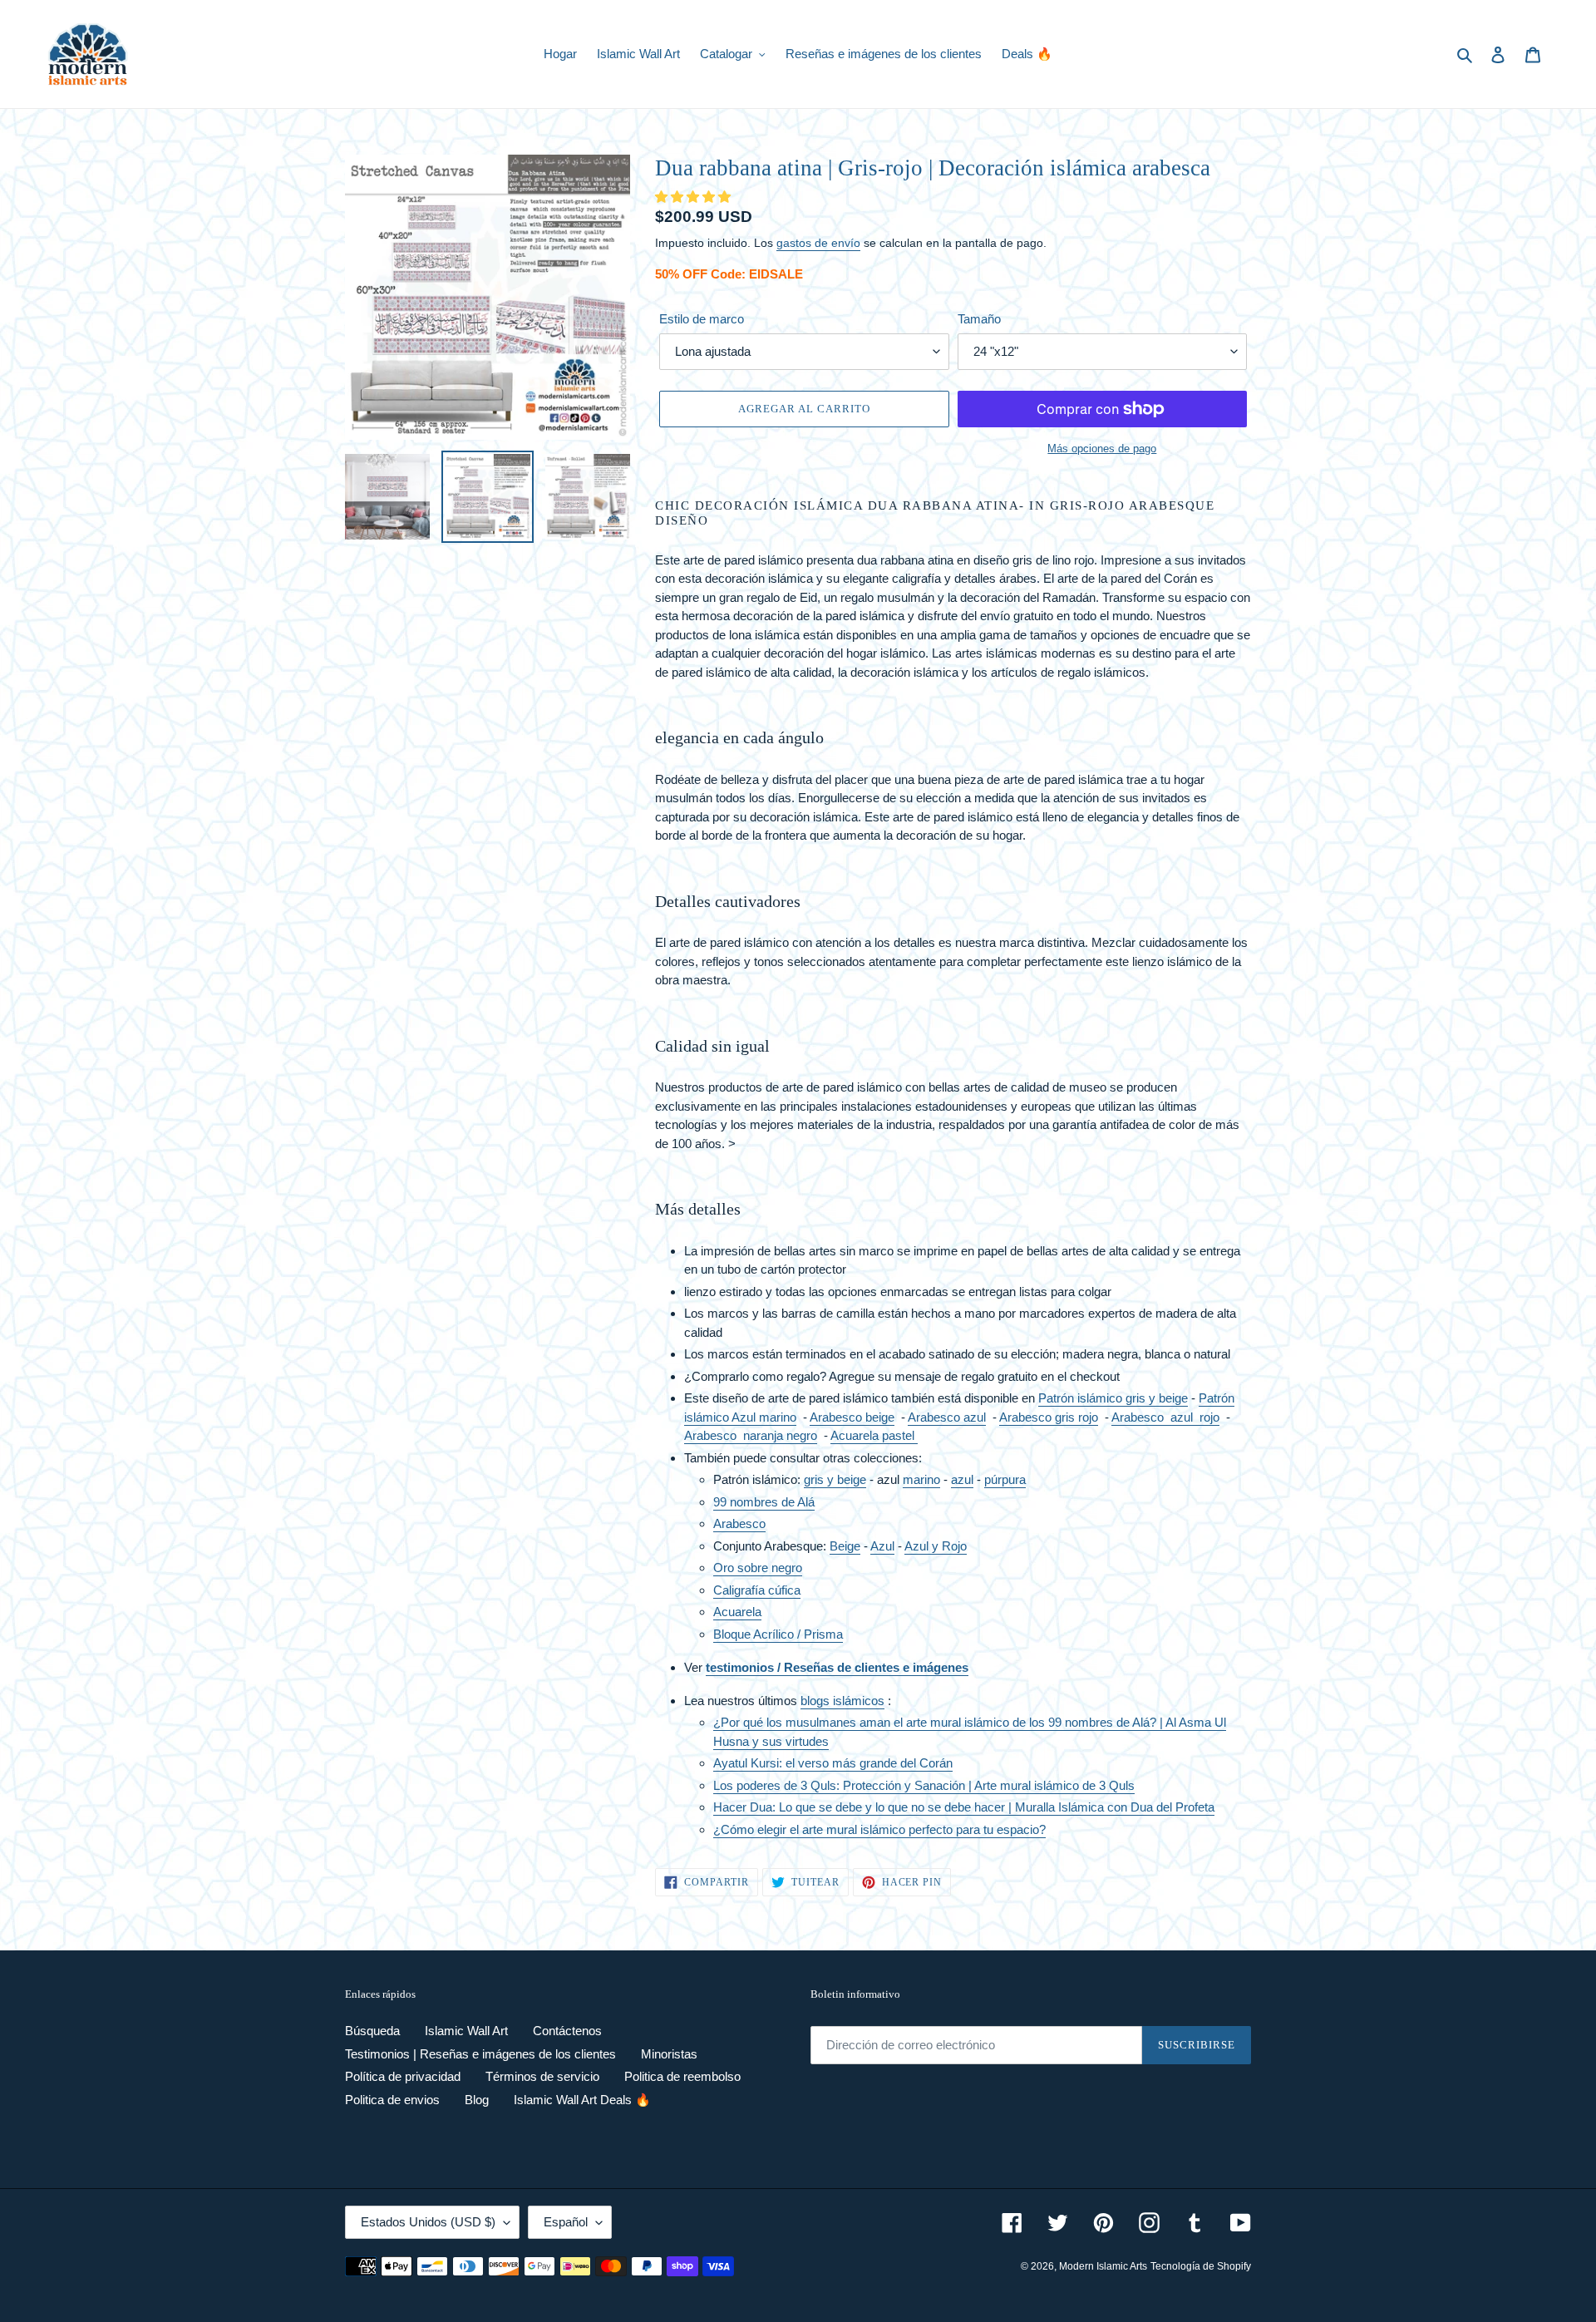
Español (566, 2222)
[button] (695, 197)
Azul (882, 1546)
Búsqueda (372, 2031)
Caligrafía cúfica (757, 1590)
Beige (845, 1546)
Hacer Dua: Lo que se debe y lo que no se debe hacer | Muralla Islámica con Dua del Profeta (964, 1807)
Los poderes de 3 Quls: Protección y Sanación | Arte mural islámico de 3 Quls (924, 1785)
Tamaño (979, 319)
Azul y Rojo (936, 1546)
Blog (477, 2100)
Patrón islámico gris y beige (1113, 1398)
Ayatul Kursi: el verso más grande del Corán (833, 1763)
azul (962, 1479)
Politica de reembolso (682, 2076)
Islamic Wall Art (466, 2031)
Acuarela (855, 1435)
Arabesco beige (852, 1417)
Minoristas (669, 2054)
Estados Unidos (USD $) (428, 2222)
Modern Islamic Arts (1103, 2266)
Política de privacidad (403, 2076)
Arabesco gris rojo (1049, 1417)
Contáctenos (567, 2031)
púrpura (1005, 1479)
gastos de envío (818, 243)
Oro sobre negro (758, 1568)
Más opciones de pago (1102, 449)
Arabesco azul (947, 1417)
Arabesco (751, 1435)
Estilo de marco (702, 319)
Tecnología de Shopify (1201, 2266)
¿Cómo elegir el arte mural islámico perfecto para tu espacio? (879, 1829)
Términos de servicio (542, 2076)
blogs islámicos (842, 1701)
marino (921, 1479)
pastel (898, 1435)
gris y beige (835, 1479)
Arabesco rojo (1165, 1417)
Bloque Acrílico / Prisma (778, 1634)
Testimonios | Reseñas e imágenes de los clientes (480, 2054)
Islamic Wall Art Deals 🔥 (582, 2100)
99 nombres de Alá (764, 1502)
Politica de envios (392, 2100)
